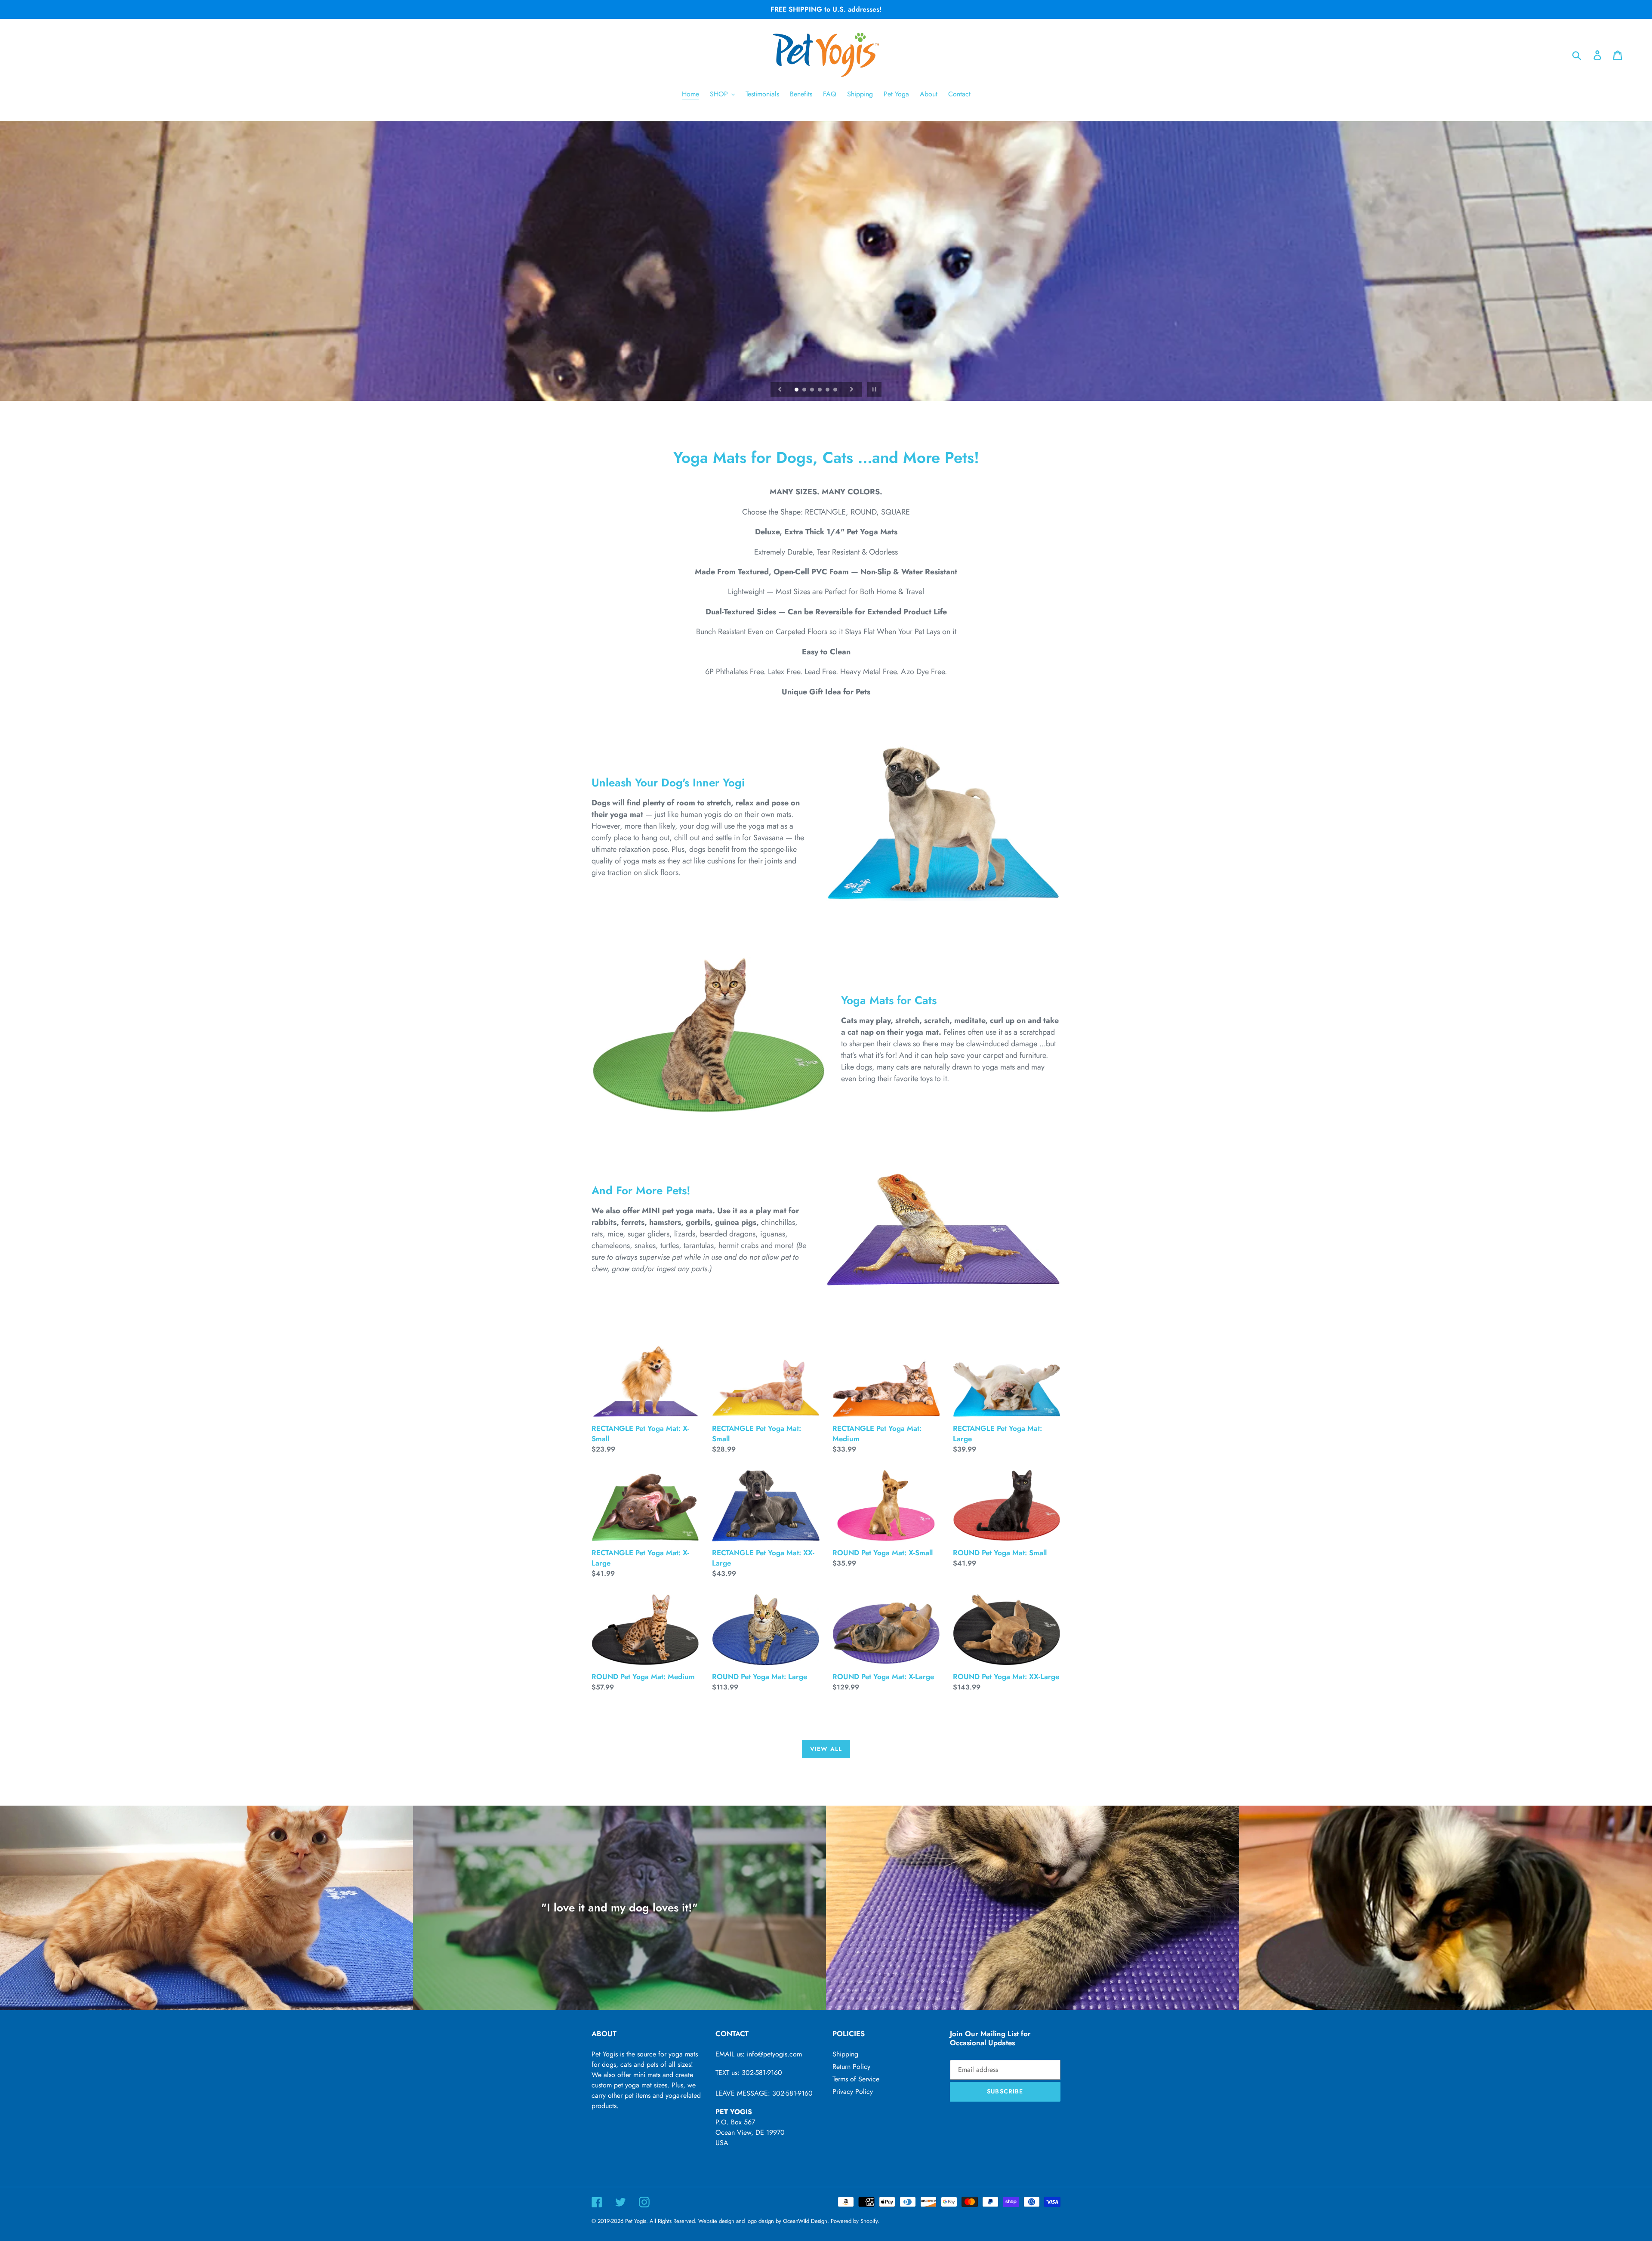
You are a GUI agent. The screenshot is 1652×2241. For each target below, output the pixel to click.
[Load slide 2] (805, 390)
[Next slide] (852, 389)
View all (826, 1749)
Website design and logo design (736, 2221)
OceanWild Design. (806, 2221)
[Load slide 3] (813, 390)
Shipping (845, 2054)
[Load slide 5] (828, 390)
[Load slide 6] (836, 390)
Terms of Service (856, 2079)
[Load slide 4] (820, 390)
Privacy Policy (853, 2091)
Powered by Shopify (854, 2221)
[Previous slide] (780, 389)
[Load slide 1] (797, 390)
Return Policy (851, 2067)
